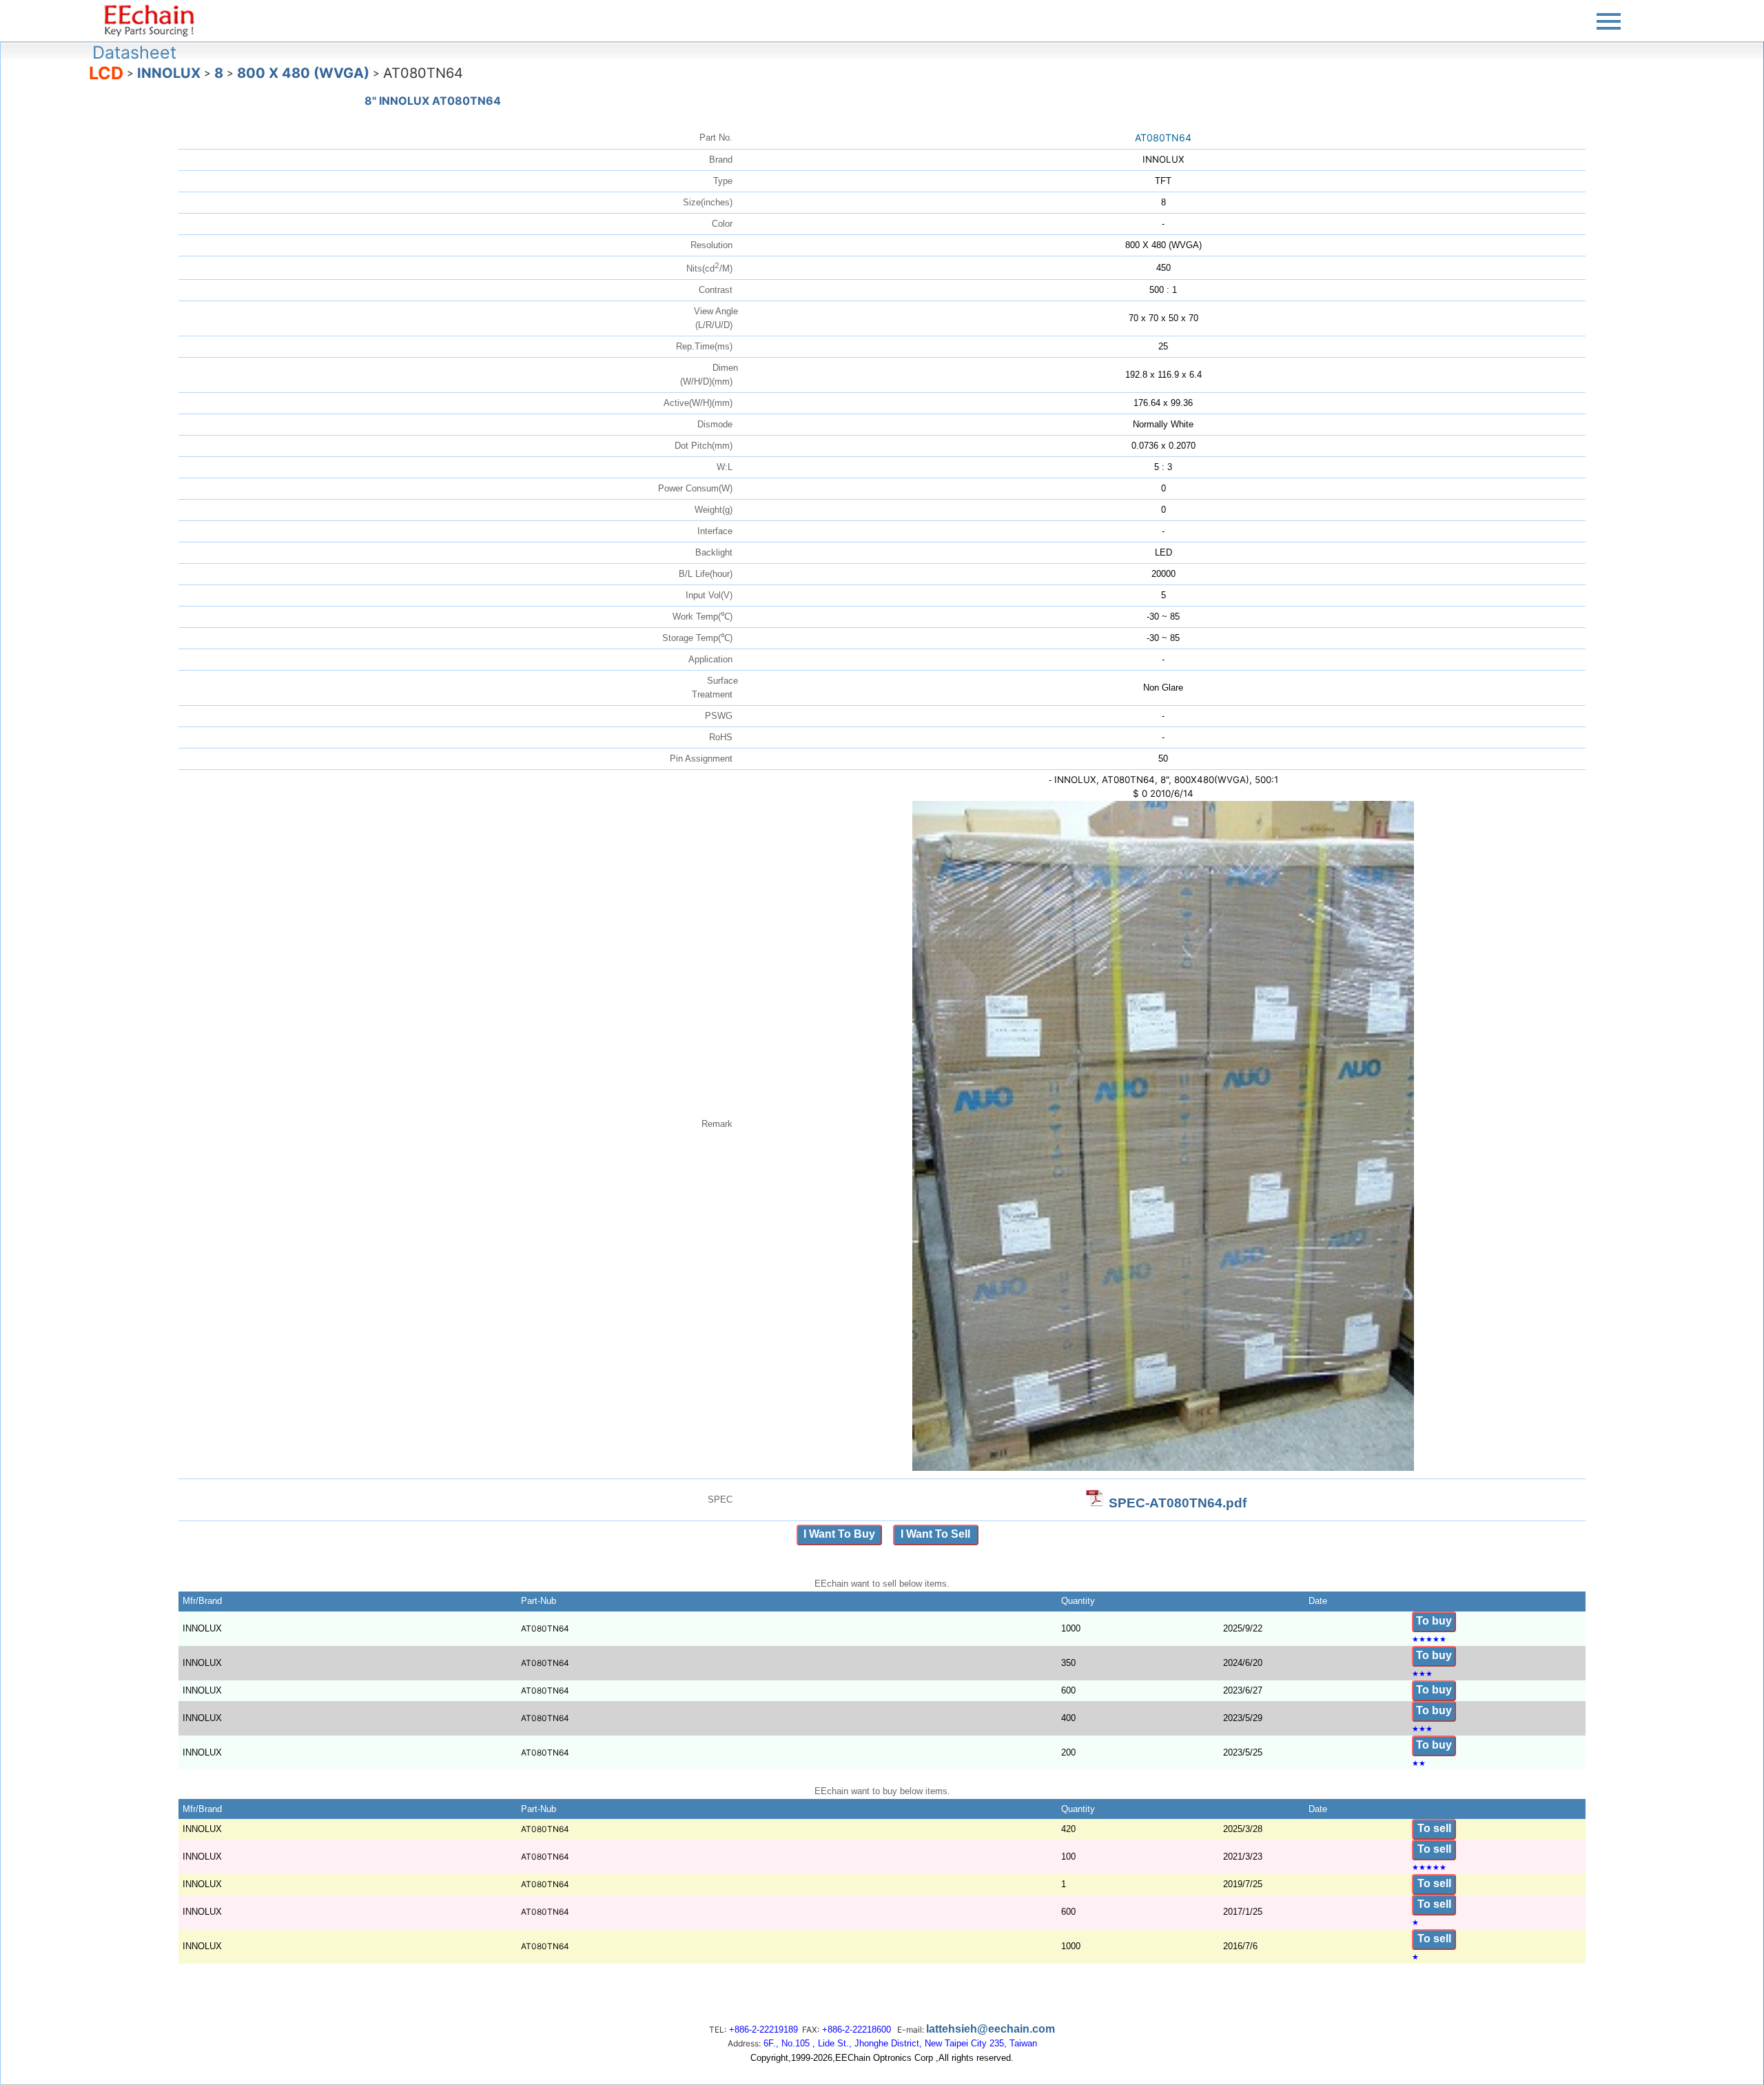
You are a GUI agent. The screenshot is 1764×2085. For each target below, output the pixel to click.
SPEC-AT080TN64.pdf (1178, 1503)
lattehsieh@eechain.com (991, 2029)
